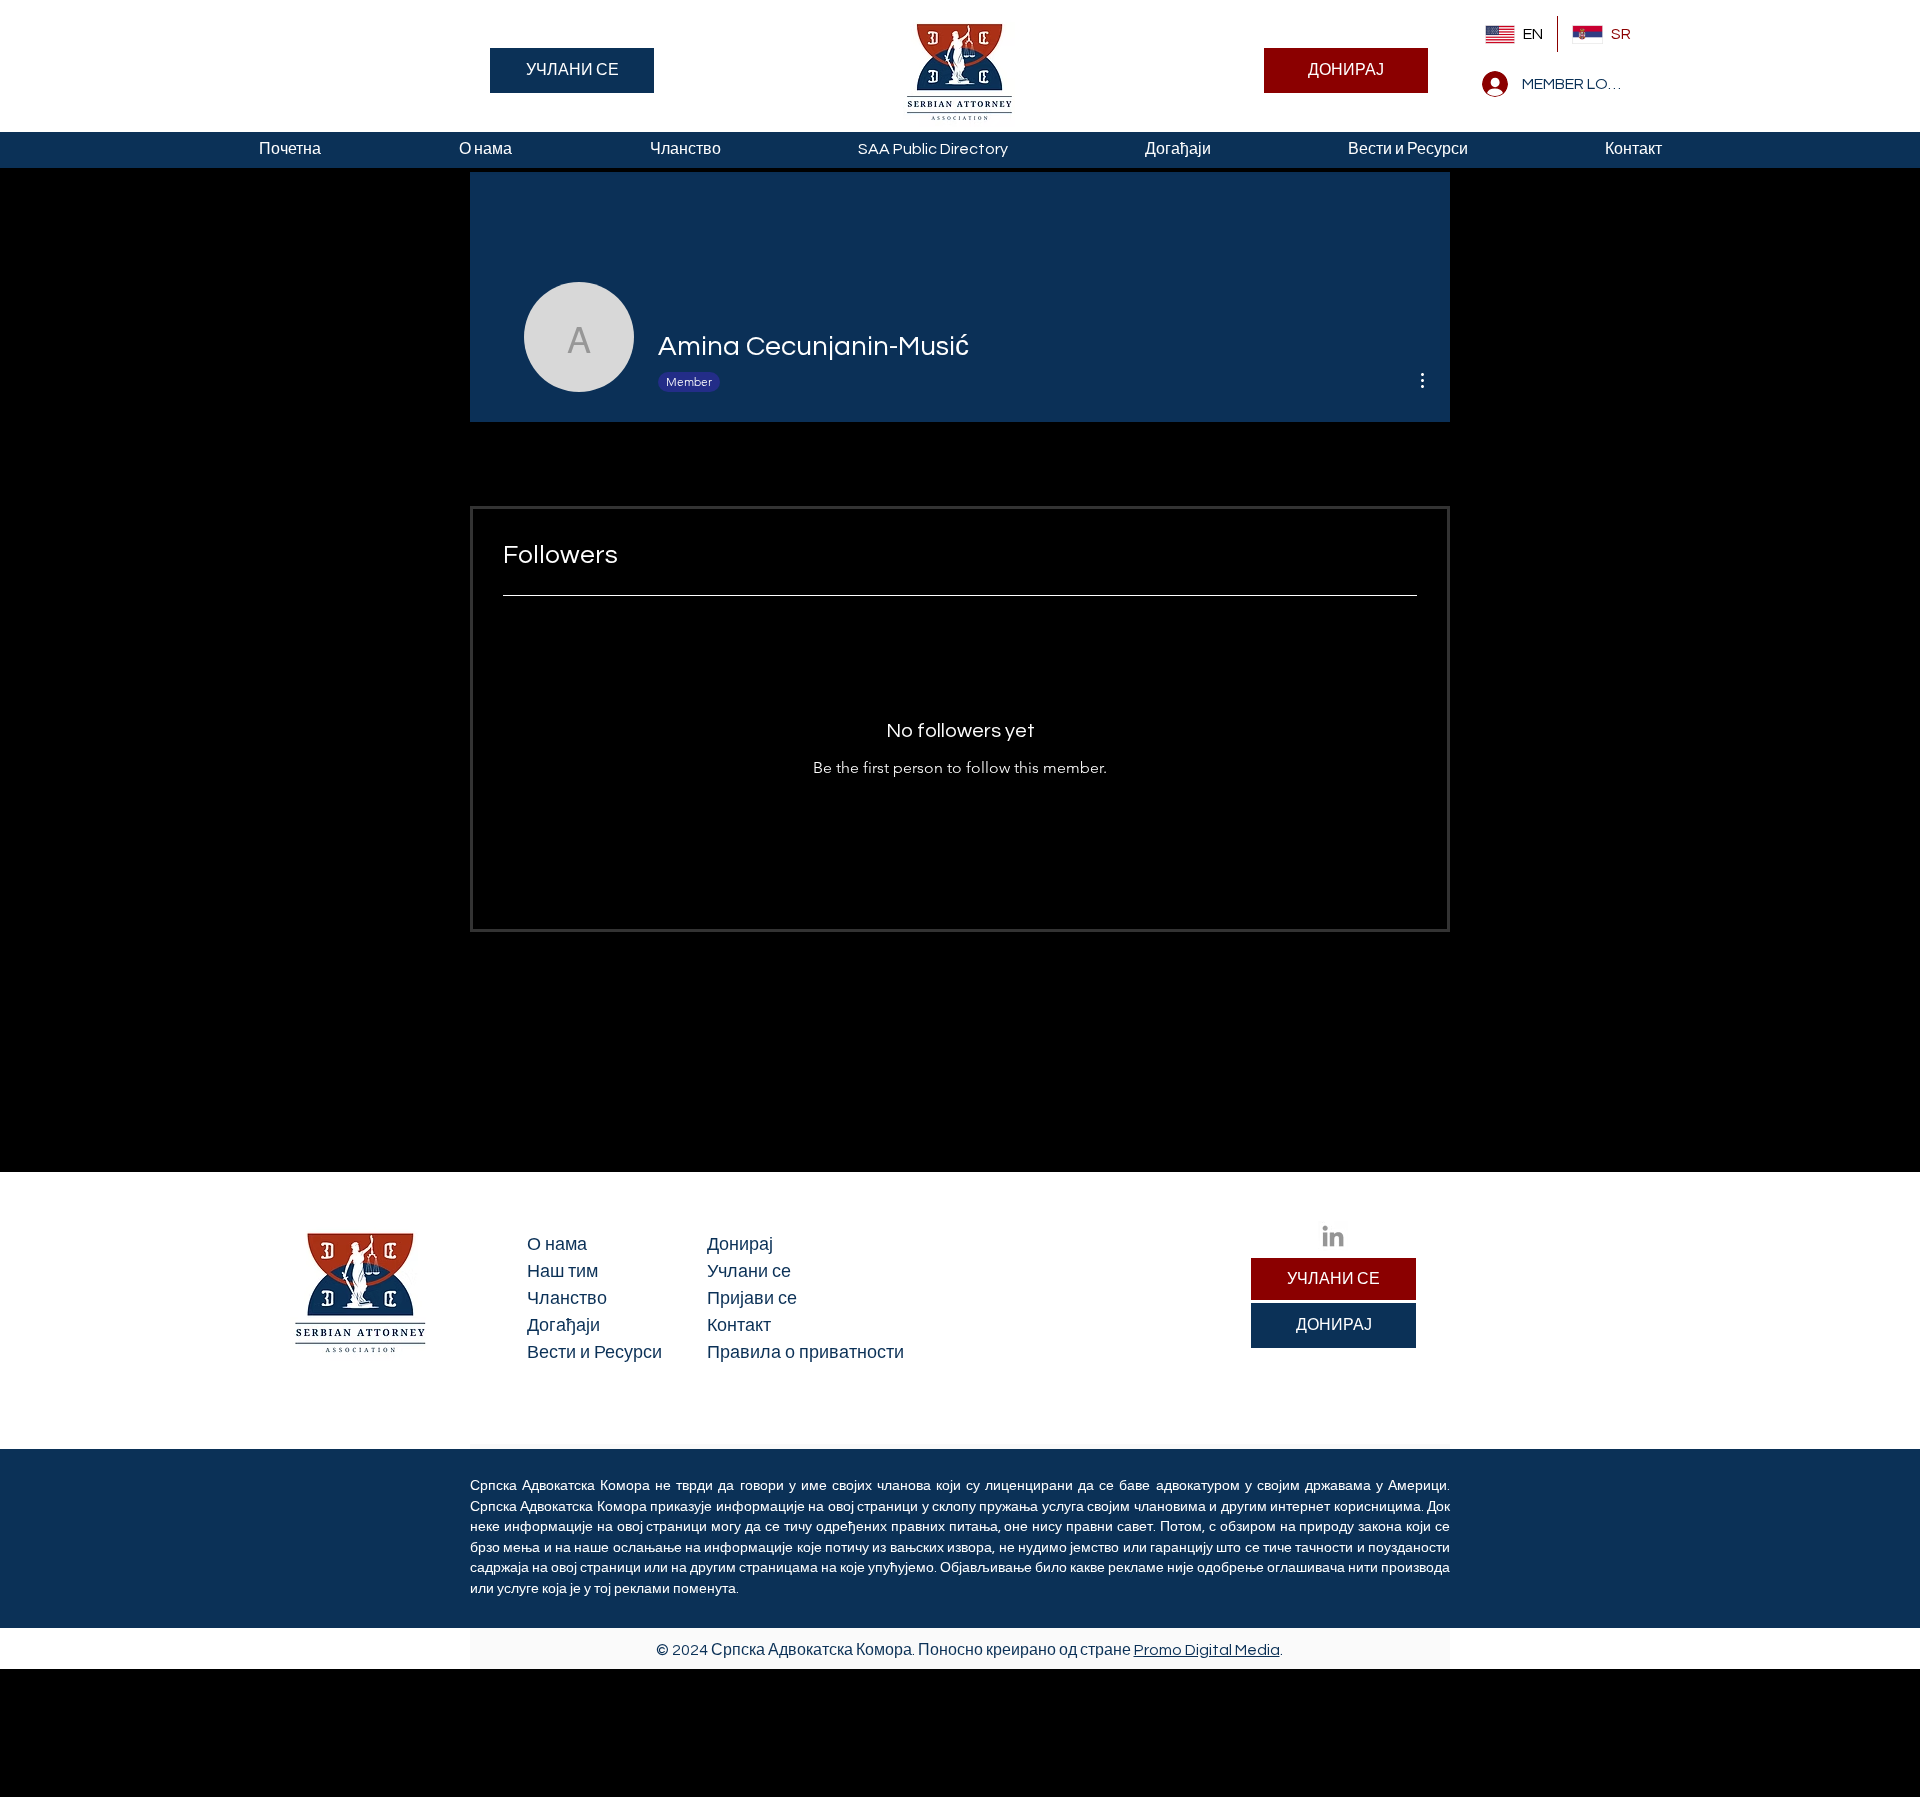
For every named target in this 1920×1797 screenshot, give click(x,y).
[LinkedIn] (1333, 1236)
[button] (485, 149)
